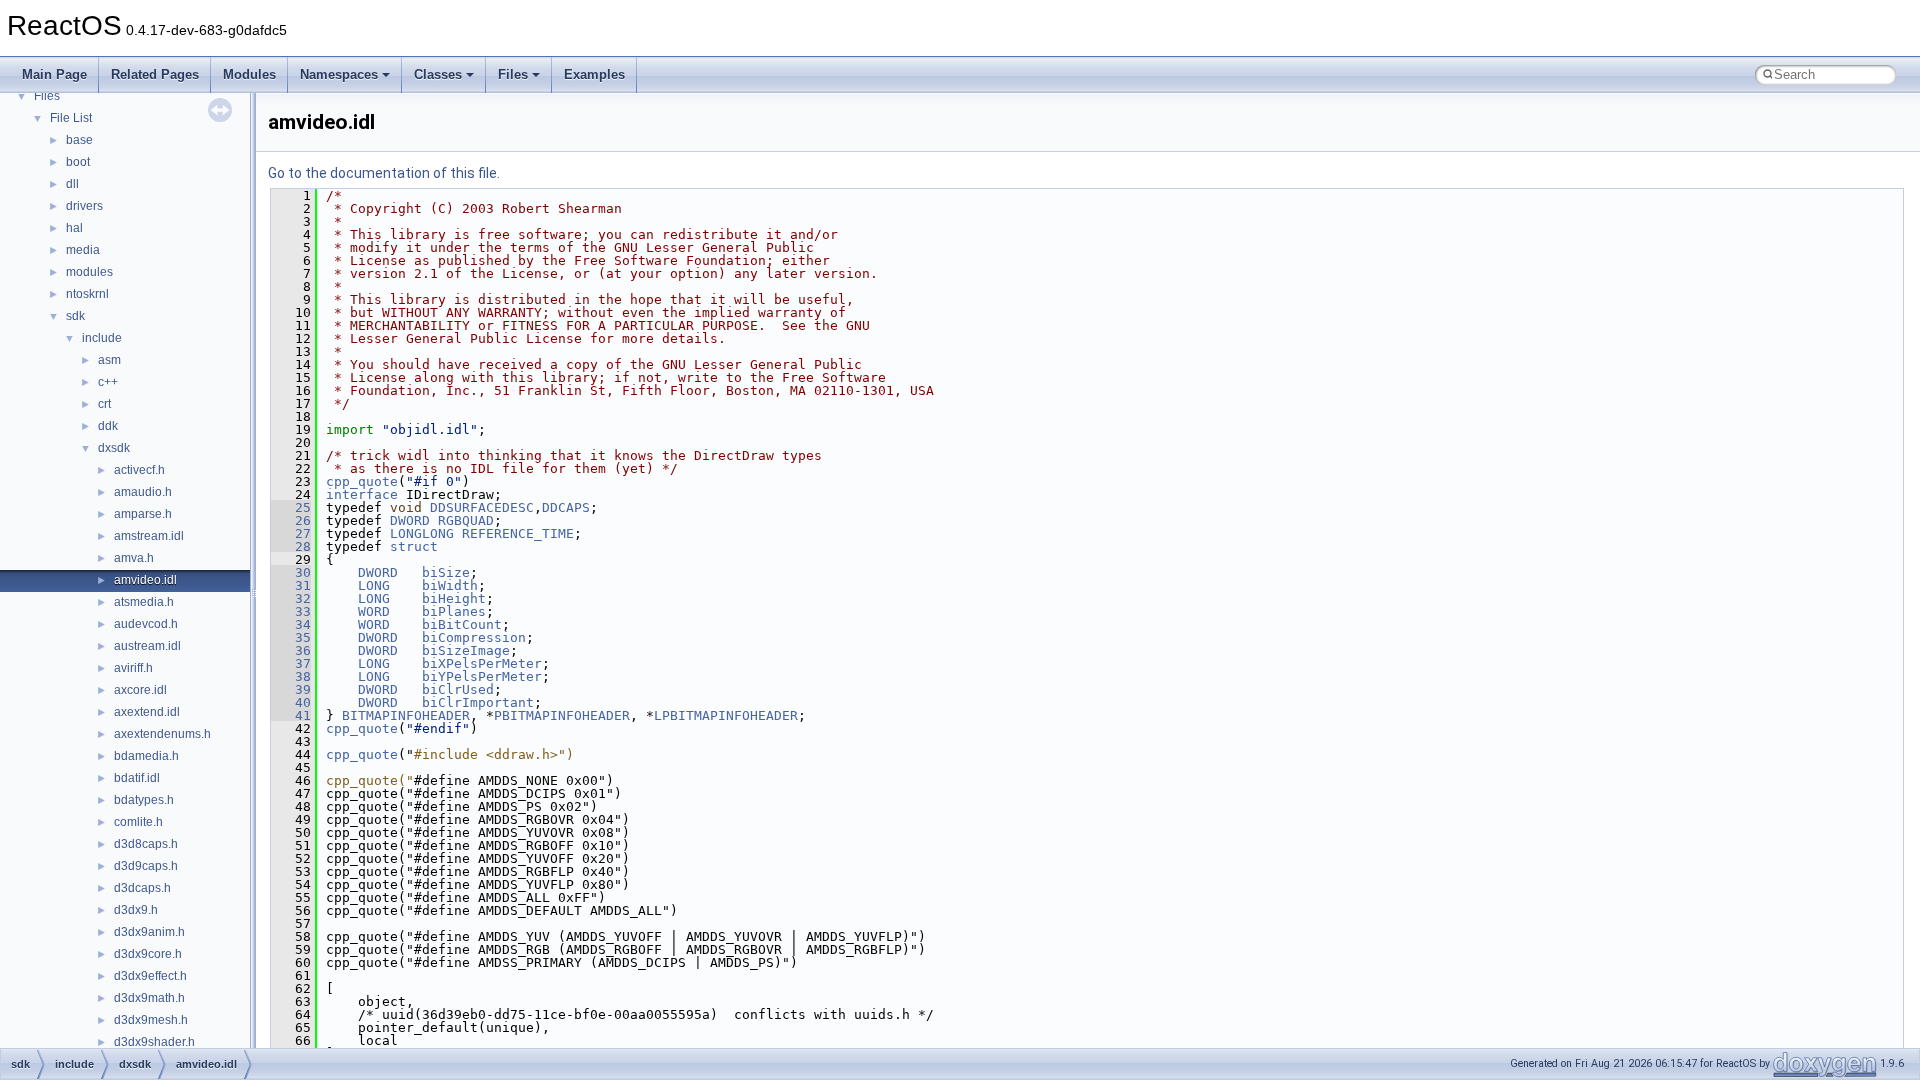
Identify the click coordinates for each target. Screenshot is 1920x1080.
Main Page (54, 74)
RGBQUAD (466, 520)
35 (291, 637)
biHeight (454, 598)
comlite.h (138, 822)
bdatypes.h (144, 800)
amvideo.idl (145, 580)
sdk (75, 316)
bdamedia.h (146, 756)
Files (513, 74)
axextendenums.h (162, 734)
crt (104, 404)
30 (291, 572)
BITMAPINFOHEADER (406, 715)
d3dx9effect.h (150, 976)
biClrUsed (458, 689)
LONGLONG (422, 533)
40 (291, 702)
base (79, 140)
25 (291, 507)
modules (89, 272)
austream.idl (147, 646)
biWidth (450, 585)
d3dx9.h (136, 910)
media (83, 250)
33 (291, 611)
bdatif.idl (137, 778)
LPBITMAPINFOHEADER (726, 715)
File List (71, 118)
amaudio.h (143, 492)
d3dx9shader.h (154, 1042)
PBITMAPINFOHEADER (562, 715)
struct (414, 546)
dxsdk (114, 448)
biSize (446, 572)
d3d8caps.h (146, 844)
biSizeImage (466, 650)
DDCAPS (566, 507)
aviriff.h (133, 668)
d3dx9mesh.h (151, 1020)
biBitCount (462, 624)
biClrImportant (478, 702)
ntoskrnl (87, 294)
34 (291, 624)
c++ (108, 382)
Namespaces (339, 74)
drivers (84, 206)
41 (291, 715)
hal (74, 228)
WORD (374, 611)
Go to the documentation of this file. (384, 173)
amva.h (134, 558)
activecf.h (139, 470)
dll (72, 184)
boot (78, 162)
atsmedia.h (144, 602)
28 (291, 546)
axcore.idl (140, 690)
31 (291, 585)
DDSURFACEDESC (482, 507)
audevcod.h (146, 624)
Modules (249, 74)
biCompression (474, 637)
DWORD (410, 520)
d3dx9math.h (149, 998)
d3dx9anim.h (149, 932)
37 (291, 663)
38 (291, 676)
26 (291, 520)
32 (291, 598)
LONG (374, 585)
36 (291, 650)
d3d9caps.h (146, 866)
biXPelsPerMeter (482, 663)
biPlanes (454, 611)
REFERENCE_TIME (518, 533)
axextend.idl (147, 712)
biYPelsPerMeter (482, 676)
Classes (438, 74)
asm (109, 360)
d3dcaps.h (142, 888)
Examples (594, 74)
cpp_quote (362, 481)
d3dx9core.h (148, 954)
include (102, 338)
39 (291, 689)
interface (362, 494)
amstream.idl (149, 536)
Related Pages (155, 74)
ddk (108, 426)
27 (291, 533)
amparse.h (143, 514)
